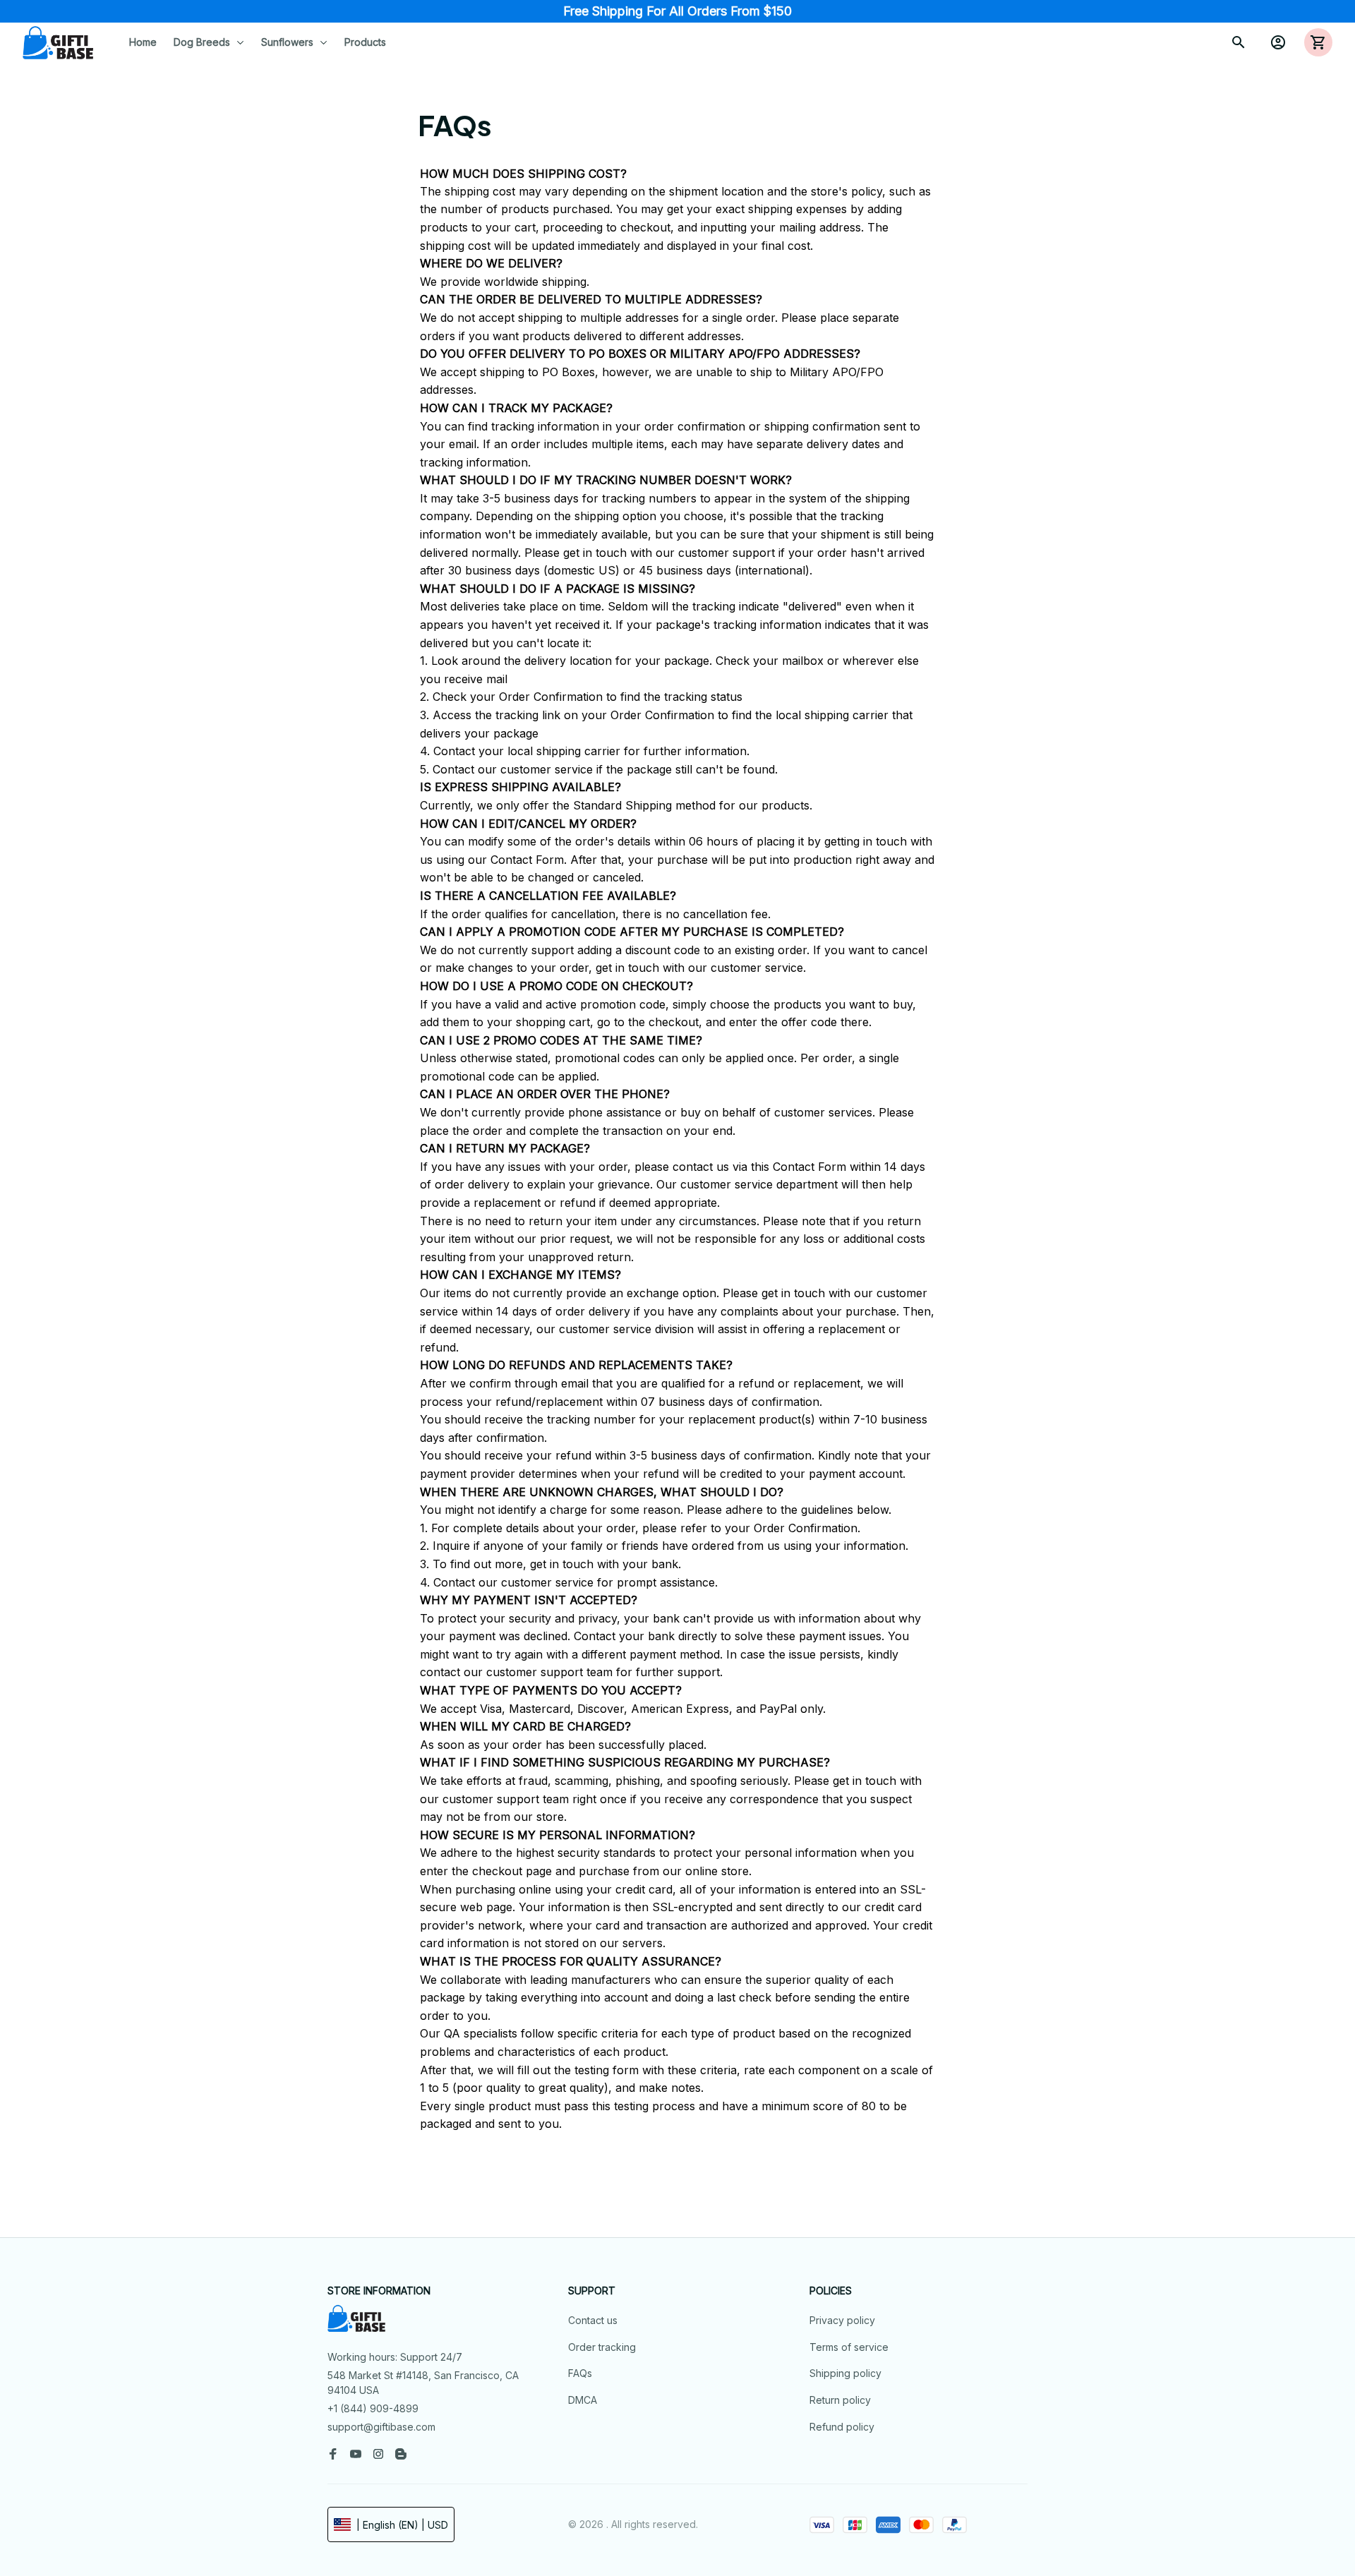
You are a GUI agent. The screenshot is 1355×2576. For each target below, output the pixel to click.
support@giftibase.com (381, 2427)
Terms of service (849, 2347)
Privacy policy (842, 2320)
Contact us (593, 2320)
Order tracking (602, 2347)
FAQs (580, 2373)
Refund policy (842, 2427)
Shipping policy (845, 2373)
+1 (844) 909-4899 (373, 2408)
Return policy (840, 2400)
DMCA (583, 2400)
